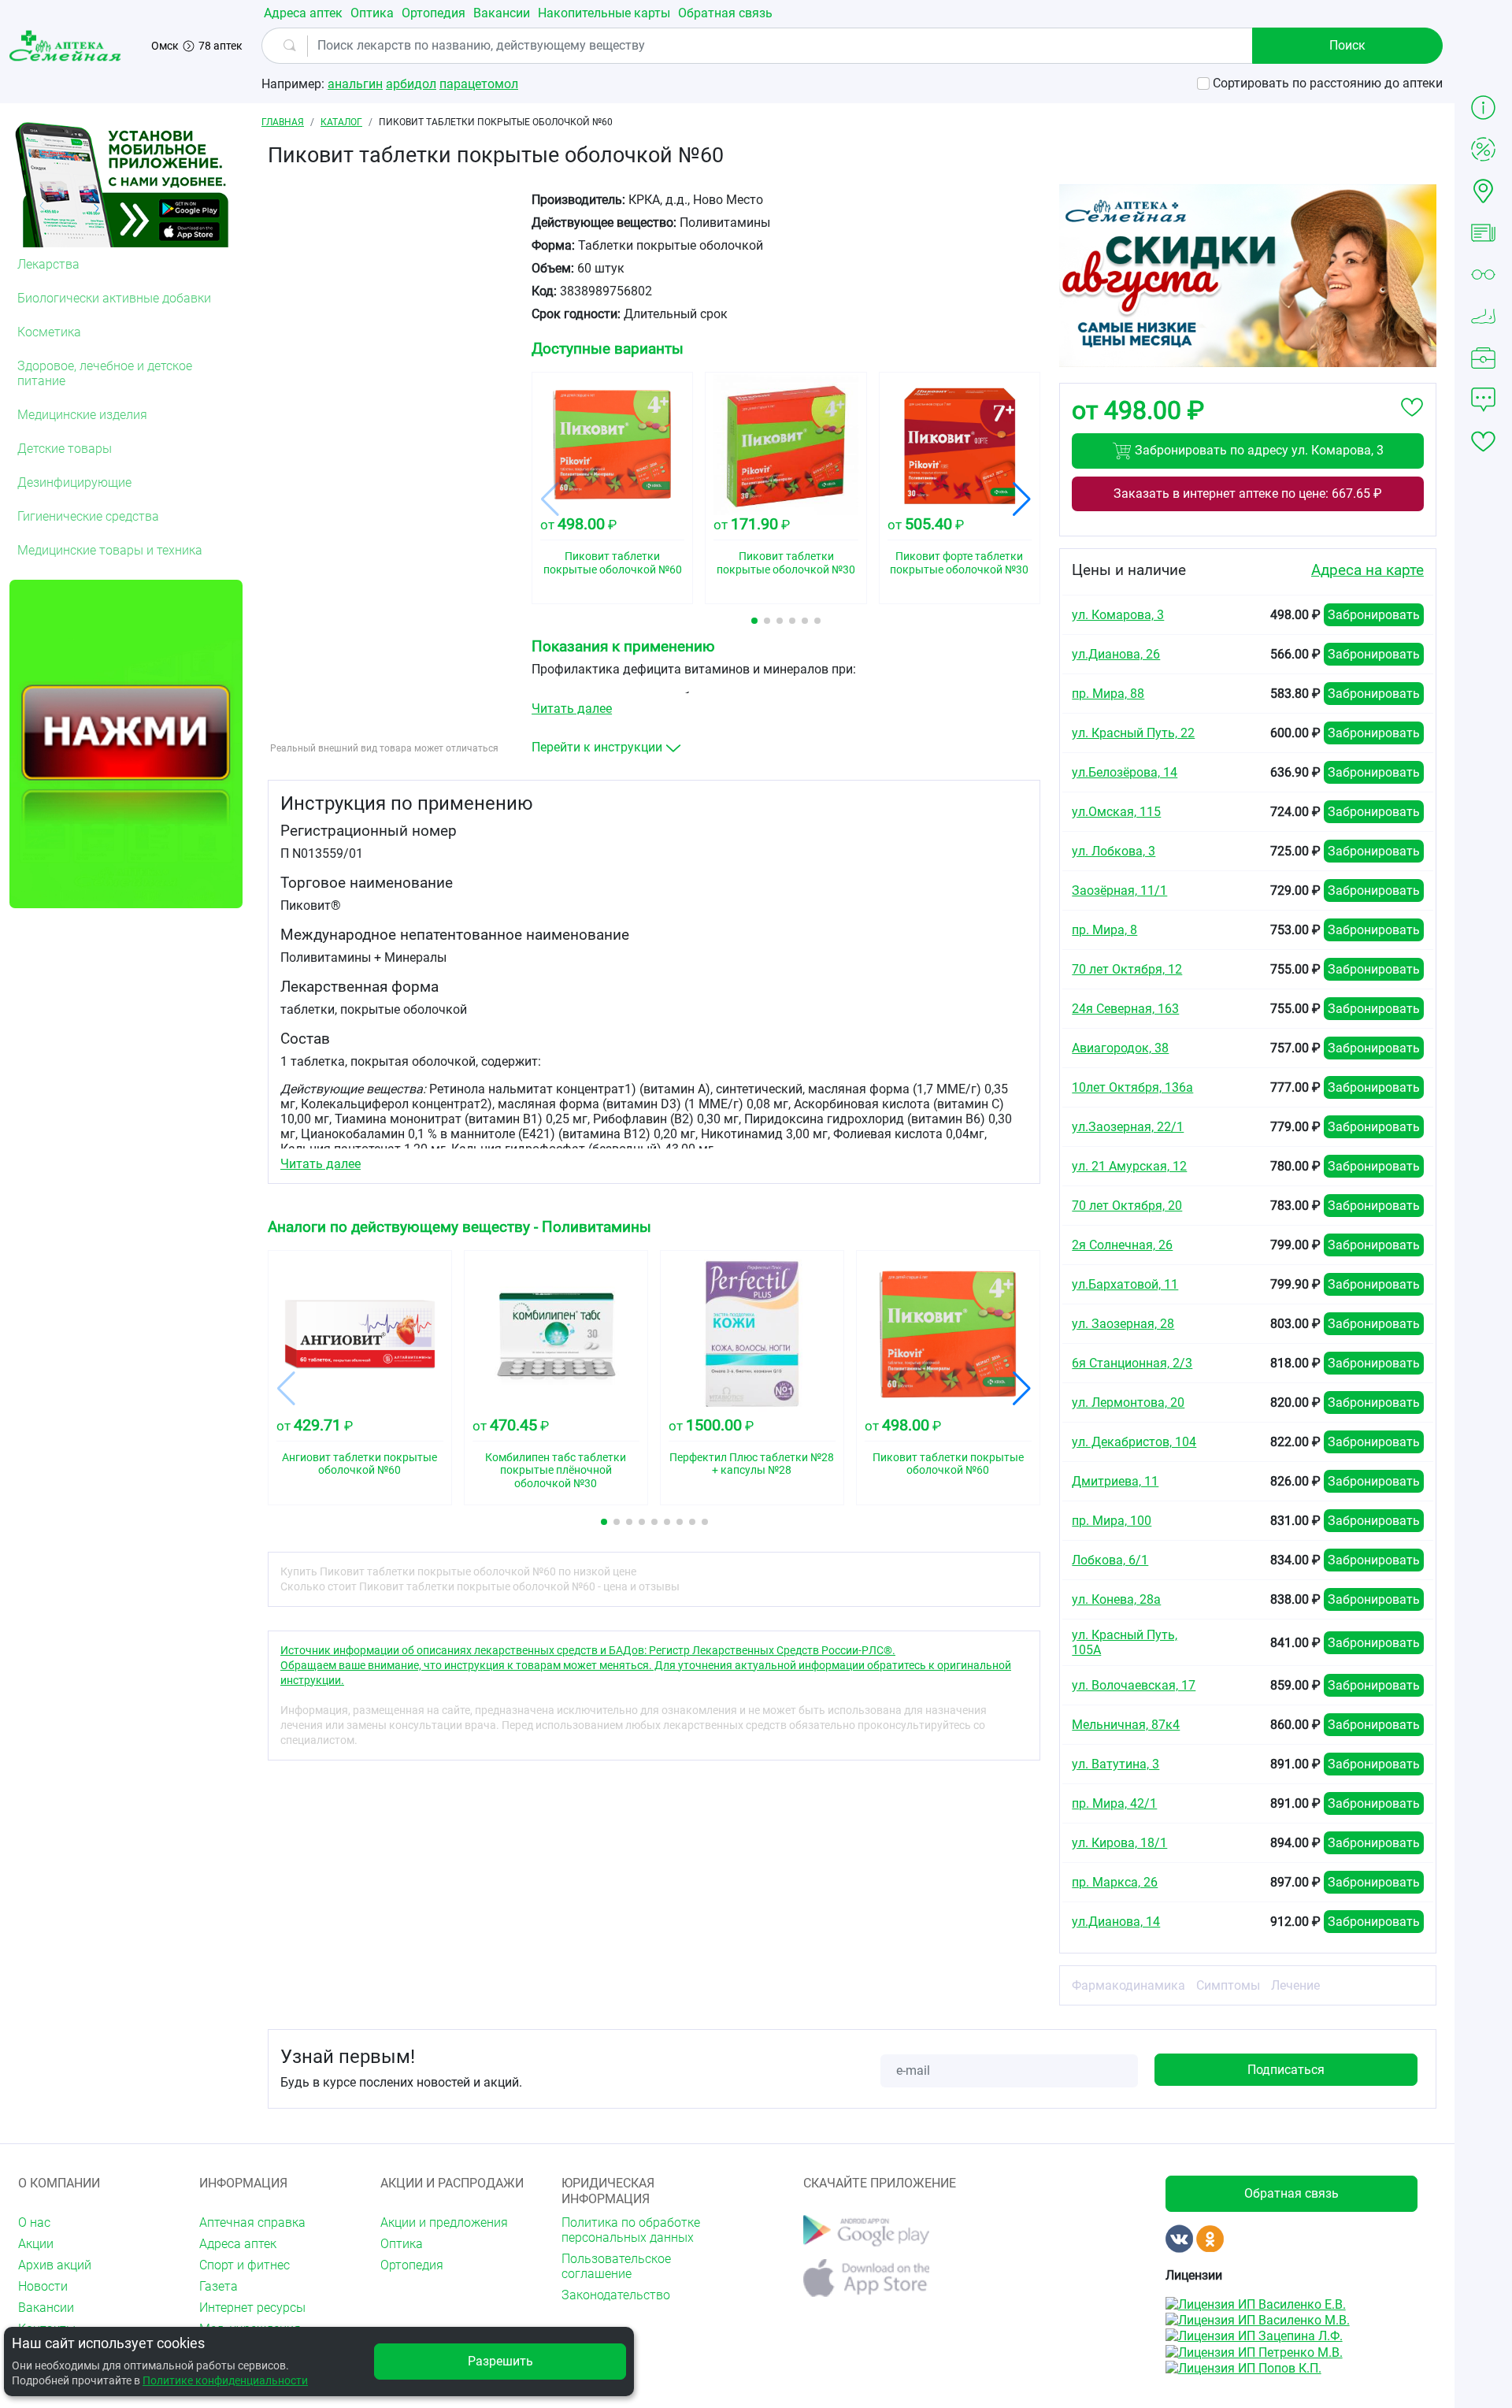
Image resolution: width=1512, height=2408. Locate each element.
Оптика (372, 13)
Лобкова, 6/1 (1110, 1560)
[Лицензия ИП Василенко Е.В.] (1256, 2303)
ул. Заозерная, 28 (1123, 1324)
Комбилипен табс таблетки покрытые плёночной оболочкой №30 (556, 1471)
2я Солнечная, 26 (1122, 1245)
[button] (754, 621)
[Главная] (68, 46)
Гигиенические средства (88, 516)
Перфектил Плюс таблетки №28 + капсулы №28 (752, 1464)
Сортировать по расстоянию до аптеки (1328, 83)
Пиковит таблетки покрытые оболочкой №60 (613, 563)
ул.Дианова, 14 (1116, 1922)
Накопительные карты (604, 13)
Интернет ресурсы (252, 2308)
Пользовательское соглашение (616, 2266)
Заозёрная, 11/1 (1119, 890)
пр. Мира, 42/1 (1114, 1803)
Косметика (49, 332)
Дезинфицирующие (74, 482)
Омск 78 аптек (197, 46)
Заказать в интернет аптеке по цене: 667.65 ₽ (1248, 493)
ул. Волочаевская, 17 (1134, 1685)
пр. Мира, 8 (1104, 930)
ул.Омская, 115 (1116, 812)
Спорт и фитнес (245, 2265)
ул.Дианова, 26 (1116, 654)
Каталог (341, 122)
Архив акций (55, 2265)
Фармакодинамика (1128, 1985)
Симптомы (1228, 1985)
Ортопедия (434, 13)
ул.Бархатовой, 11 (1125, 1284)
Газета (219, 2286)
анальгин (355, 84)
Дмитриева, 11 (1115, 1481)
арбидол (411, 84)
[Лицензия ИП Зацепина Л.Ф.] (1254, 2335)
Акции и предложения (444, 2222)
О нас (34, 2222)
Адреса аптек (303, 13)
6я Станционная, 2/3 (1132, 1363)
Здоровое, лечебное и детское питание (105, 373)
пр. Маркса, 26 (1115, 1882)
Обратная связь (725, 13)
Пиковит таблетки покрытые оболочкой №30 (786, 563)
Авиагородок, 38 (1120, 1048)
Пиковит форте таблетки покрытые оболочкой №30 (959, 563)
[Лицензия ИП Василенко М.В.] (1258, 2319)
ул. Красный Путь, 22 (1133, 733)
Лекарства (48, 264)
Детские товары (65, 449)
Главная (283, 122)
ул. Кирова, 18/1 (1119, 1843)
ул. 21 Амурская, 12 (1129, 1166)
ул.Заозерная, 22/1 (1128, 1127)
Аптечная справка (252, 2222)
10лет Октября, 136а (1132, 1087)
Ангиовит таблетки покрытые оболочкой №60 (359, 1464)
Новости (43, 2286)
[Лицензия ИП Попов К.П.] (1243, 2367)
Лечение (1295, 1985)
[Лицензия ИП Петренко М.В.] (1254, 2351)
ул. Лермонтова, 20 (1128, 1403)
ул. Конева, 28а (1116, 1599)
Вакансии (502, 13)
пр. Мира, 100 (1112, 1521)
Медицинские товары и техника (110, 550)
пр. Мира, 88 (1108, 694)
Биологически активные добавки (114, 298)
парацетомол (479, 84)
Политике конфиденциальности (225, 2380)
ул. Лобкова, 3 (1114, 851)
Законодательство (616, 2295)
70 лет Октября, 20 (1127, 1206)
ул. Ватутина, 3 (1115, 1764)
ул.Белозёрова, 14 (1125, 772)
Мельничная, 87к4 (1126, 1725)
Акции (36, 2244)
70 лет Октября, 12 (1127, 969)
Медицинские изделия (82, 415)
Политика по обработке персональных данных (631, 2230)
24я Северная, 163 (1125, 1009)
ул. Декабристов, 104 (1134, 1442)
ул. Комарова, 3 (1118, 615)
